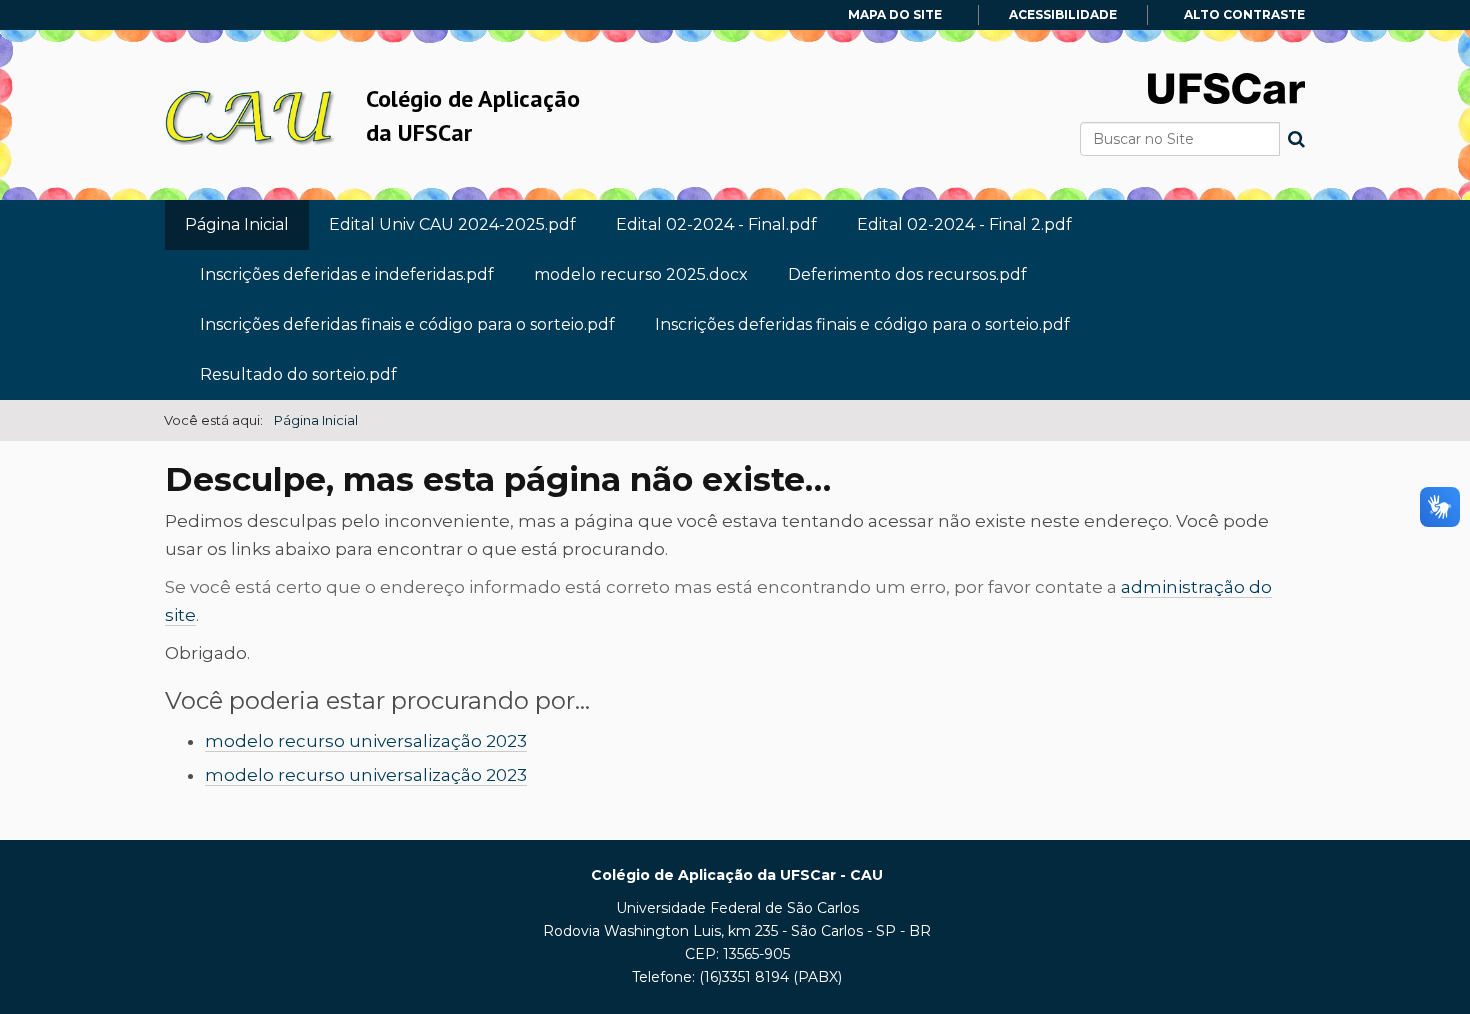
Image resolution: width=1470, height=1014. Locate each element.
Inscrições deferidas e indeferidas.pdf (347, 274)
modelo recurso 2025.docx (641, 274)
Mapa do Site (895, 14)
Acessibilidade (1063, 14)
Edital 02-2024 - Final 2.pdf (964, 224)
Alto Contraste (1244, 14)
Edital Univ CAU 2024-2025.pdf (452, 224)
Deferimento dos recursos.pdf (907, 274)
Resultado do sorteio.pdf (298, 374)
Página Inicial (237, 224)
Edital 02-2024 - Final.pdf (716, 224)
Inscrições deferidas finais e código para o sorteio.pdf (407, 324)
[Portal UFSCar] (1226, 87)
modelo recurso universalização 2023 (366, 741)
